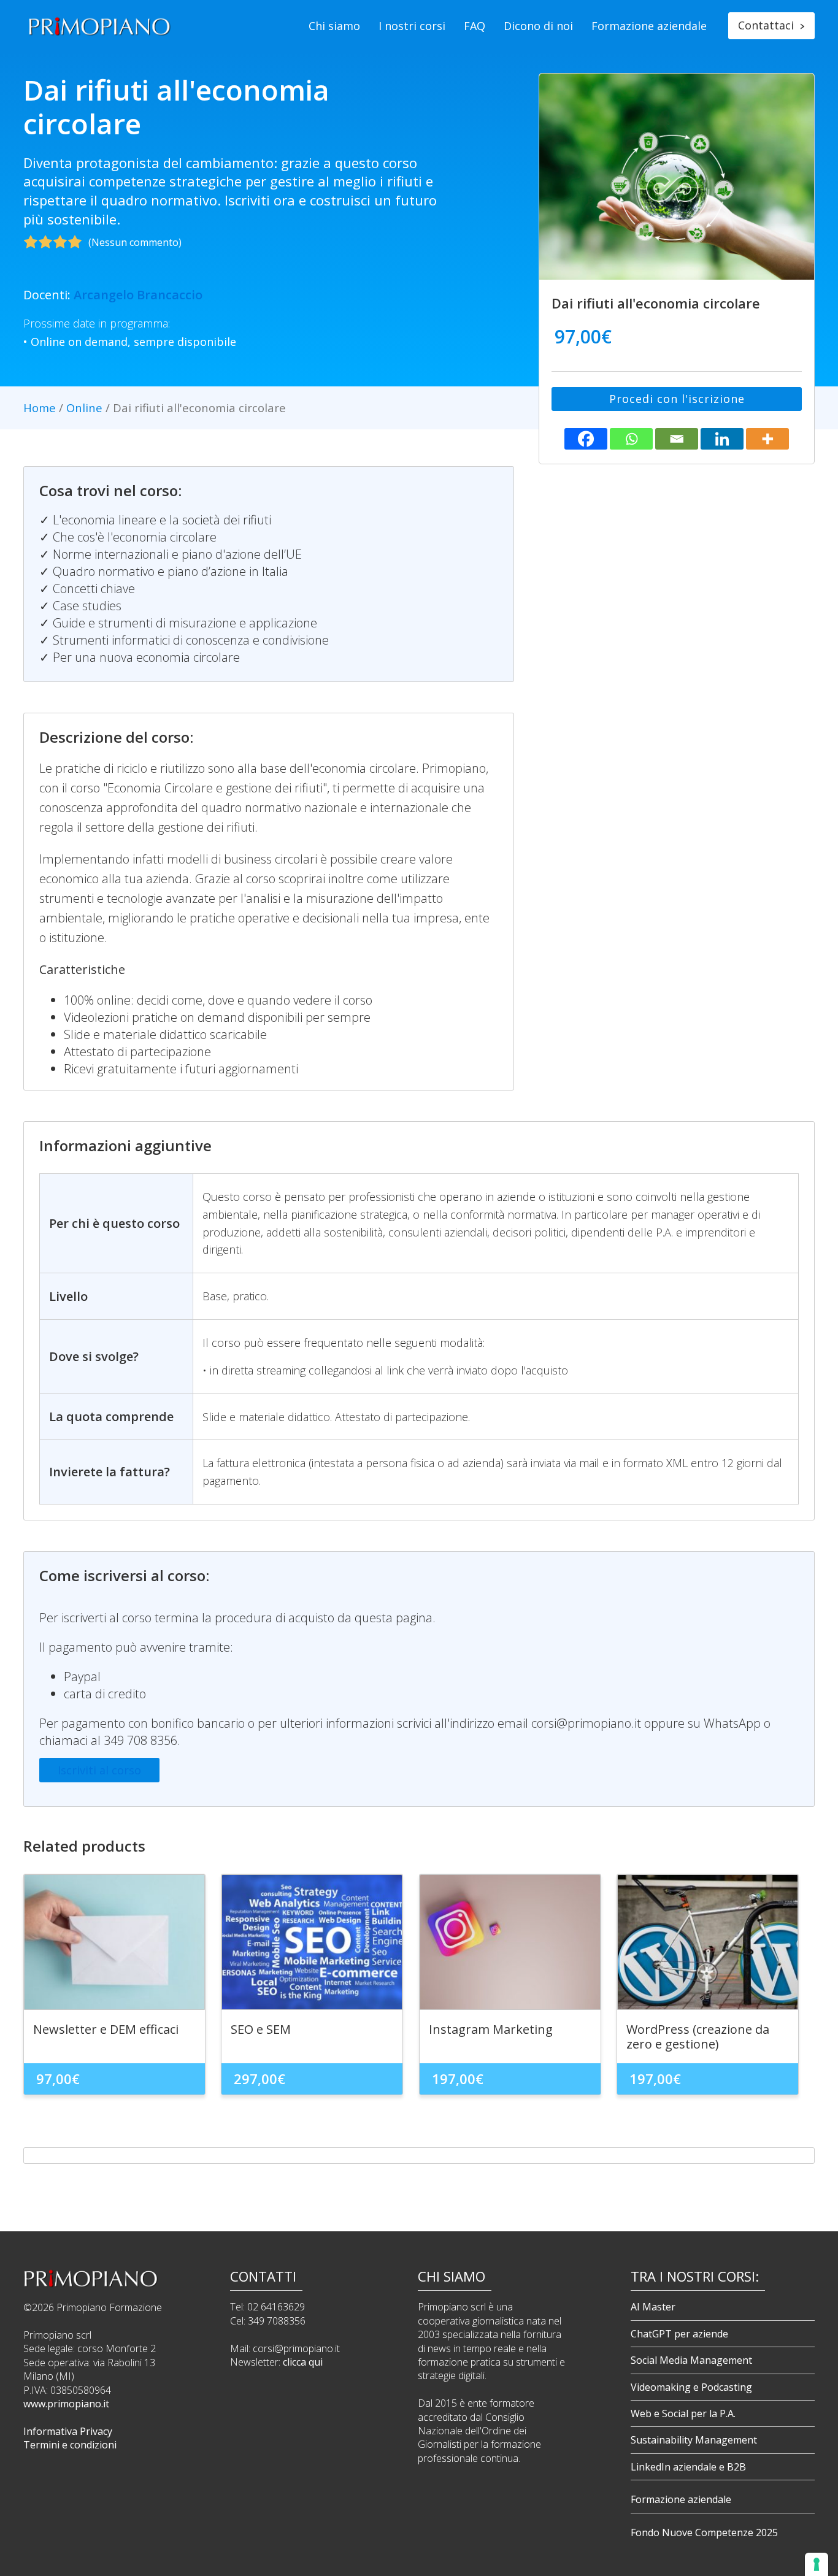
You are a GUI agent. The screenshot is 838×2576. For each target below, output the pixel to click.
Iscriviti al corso (99, 1770)
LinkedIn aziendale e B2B (688, 2467)
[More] (767, 439)
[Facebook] (586, 439)
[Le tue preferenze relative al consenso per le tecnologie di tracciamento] (817, 2564)
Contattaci (771, 25)
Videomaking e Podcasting (691, 2387)
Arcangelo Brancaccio (138, 295)
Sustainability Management (694, 2440)
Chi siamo (334, 26)
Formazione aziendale (649, 26)
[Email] (677, 439)
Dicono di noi (538, 26)
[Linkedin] (722, 439)
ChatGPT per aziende (679, 2334)
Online (84, 408)
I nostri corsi (412, 26)
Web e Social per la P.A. (683, 2413)
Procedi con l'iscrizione (677, 399)
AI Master (653, 2307)
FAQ (475, 26)
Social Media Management (691, 2360)
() (135, 242)
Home (40, 408)
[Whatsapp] (631, 439)
